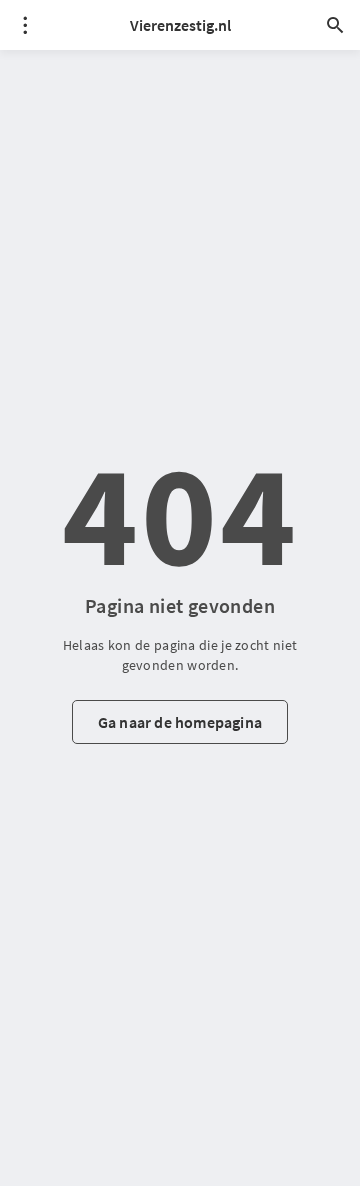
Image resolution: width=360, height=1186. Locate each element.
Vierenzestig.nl (180, 25)
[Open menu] (25, 25)
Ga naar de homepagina (180, 722)
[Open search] (335, 25)
